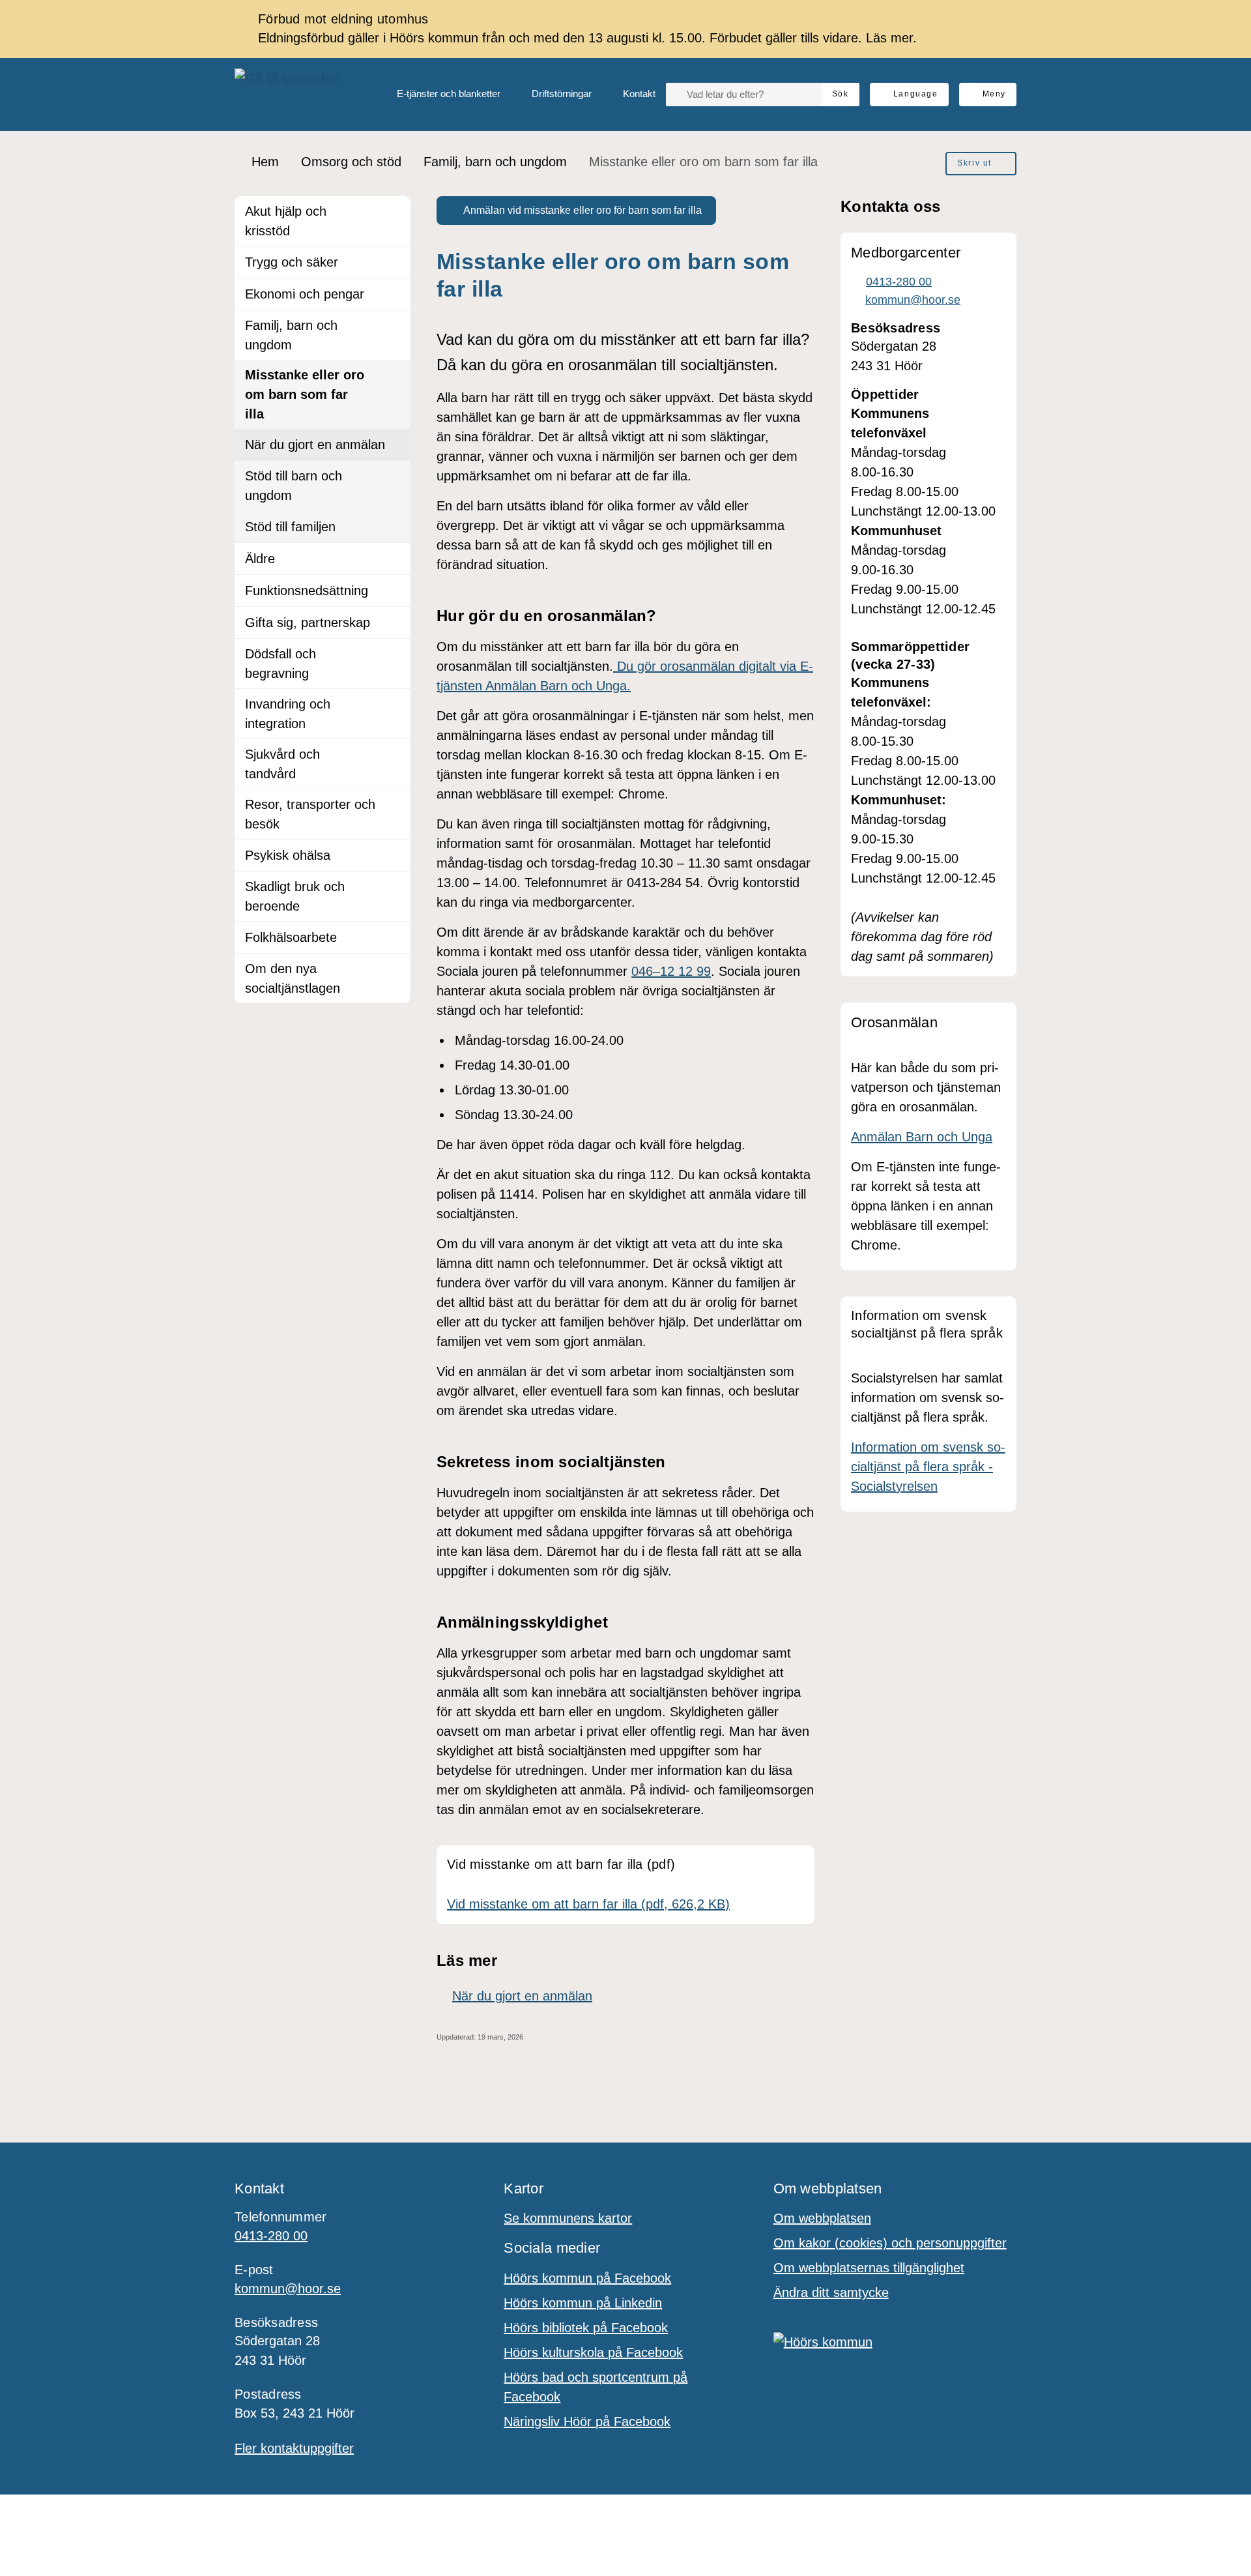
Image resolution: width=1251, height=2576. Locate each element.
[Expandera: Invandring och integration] (395, 705)
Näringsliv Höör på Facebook (587, 2422)
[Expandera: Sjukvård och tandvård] (395, 755)
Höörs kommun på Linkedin (583, 2303)
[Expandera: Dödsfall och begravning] (395, 654)
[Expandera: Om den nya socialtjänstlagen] (395, 969)
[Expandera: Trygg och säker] (395, 262)
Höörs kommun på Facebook (587, 2278)
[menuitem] (438, 95)
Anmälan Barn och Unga (922, 1137)
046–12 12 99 (671, 971)
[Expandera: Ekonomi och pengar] (395, 294)
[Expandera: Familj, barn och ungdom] (395, 326)
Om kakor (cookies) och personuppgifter (890, 2243)
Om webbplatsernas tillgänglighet (869, 2268)
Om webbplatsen (822, 2218)
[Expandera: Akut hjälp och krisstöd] (395, 212)
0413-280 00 (271, 2236)
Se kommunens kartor (568, 2218)
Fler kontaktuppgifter (294, 2448)
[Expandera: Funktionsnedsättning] (395, 591)
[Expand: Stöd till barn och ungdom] (395, 476)
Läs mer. (891, 38)
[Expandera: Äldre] (395, 559)
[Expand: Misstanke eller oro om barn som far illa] (395, 375)
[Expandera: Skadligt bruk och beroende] (395, 887)
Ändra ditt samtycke (831, 2292)
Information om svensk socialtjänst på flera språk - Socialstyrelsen (928, 1467)
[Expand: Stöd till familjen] (395, 527)
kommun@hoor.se (288, 2289)
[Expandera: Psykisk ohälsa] (395, 855)
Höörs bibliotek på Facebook (586, 2328)
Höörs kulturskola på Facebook (593, 2352)
